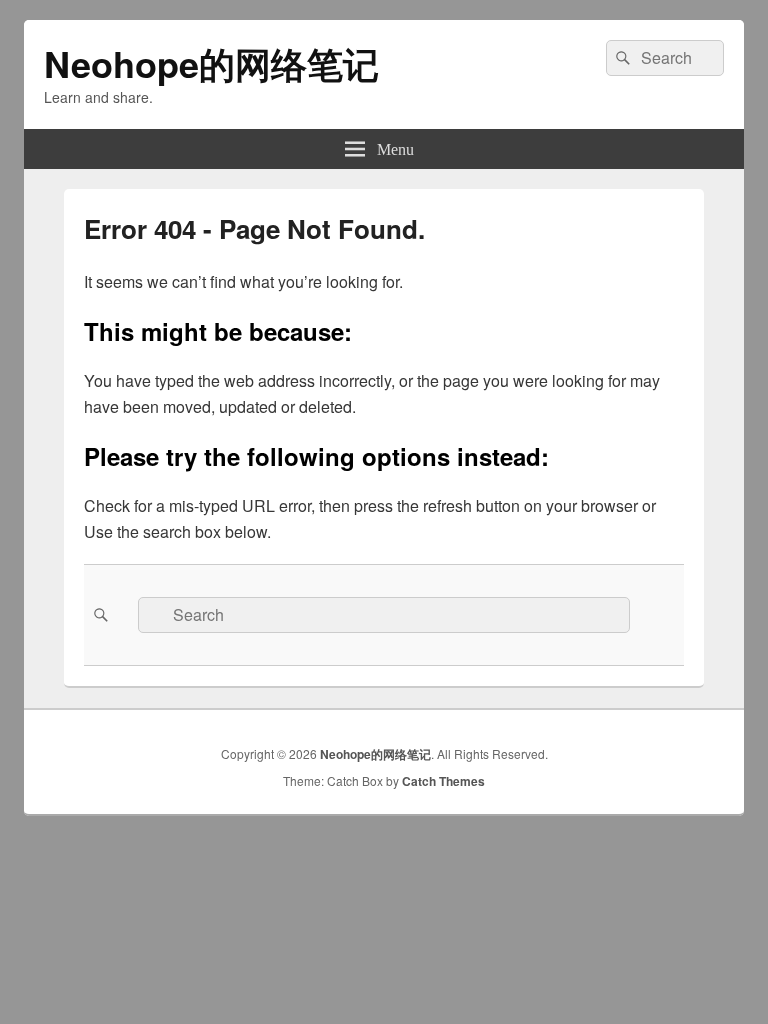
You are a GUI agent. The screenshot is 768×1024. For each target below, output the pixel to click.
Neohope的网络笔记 (211, 63)
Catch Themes (443, 781)
